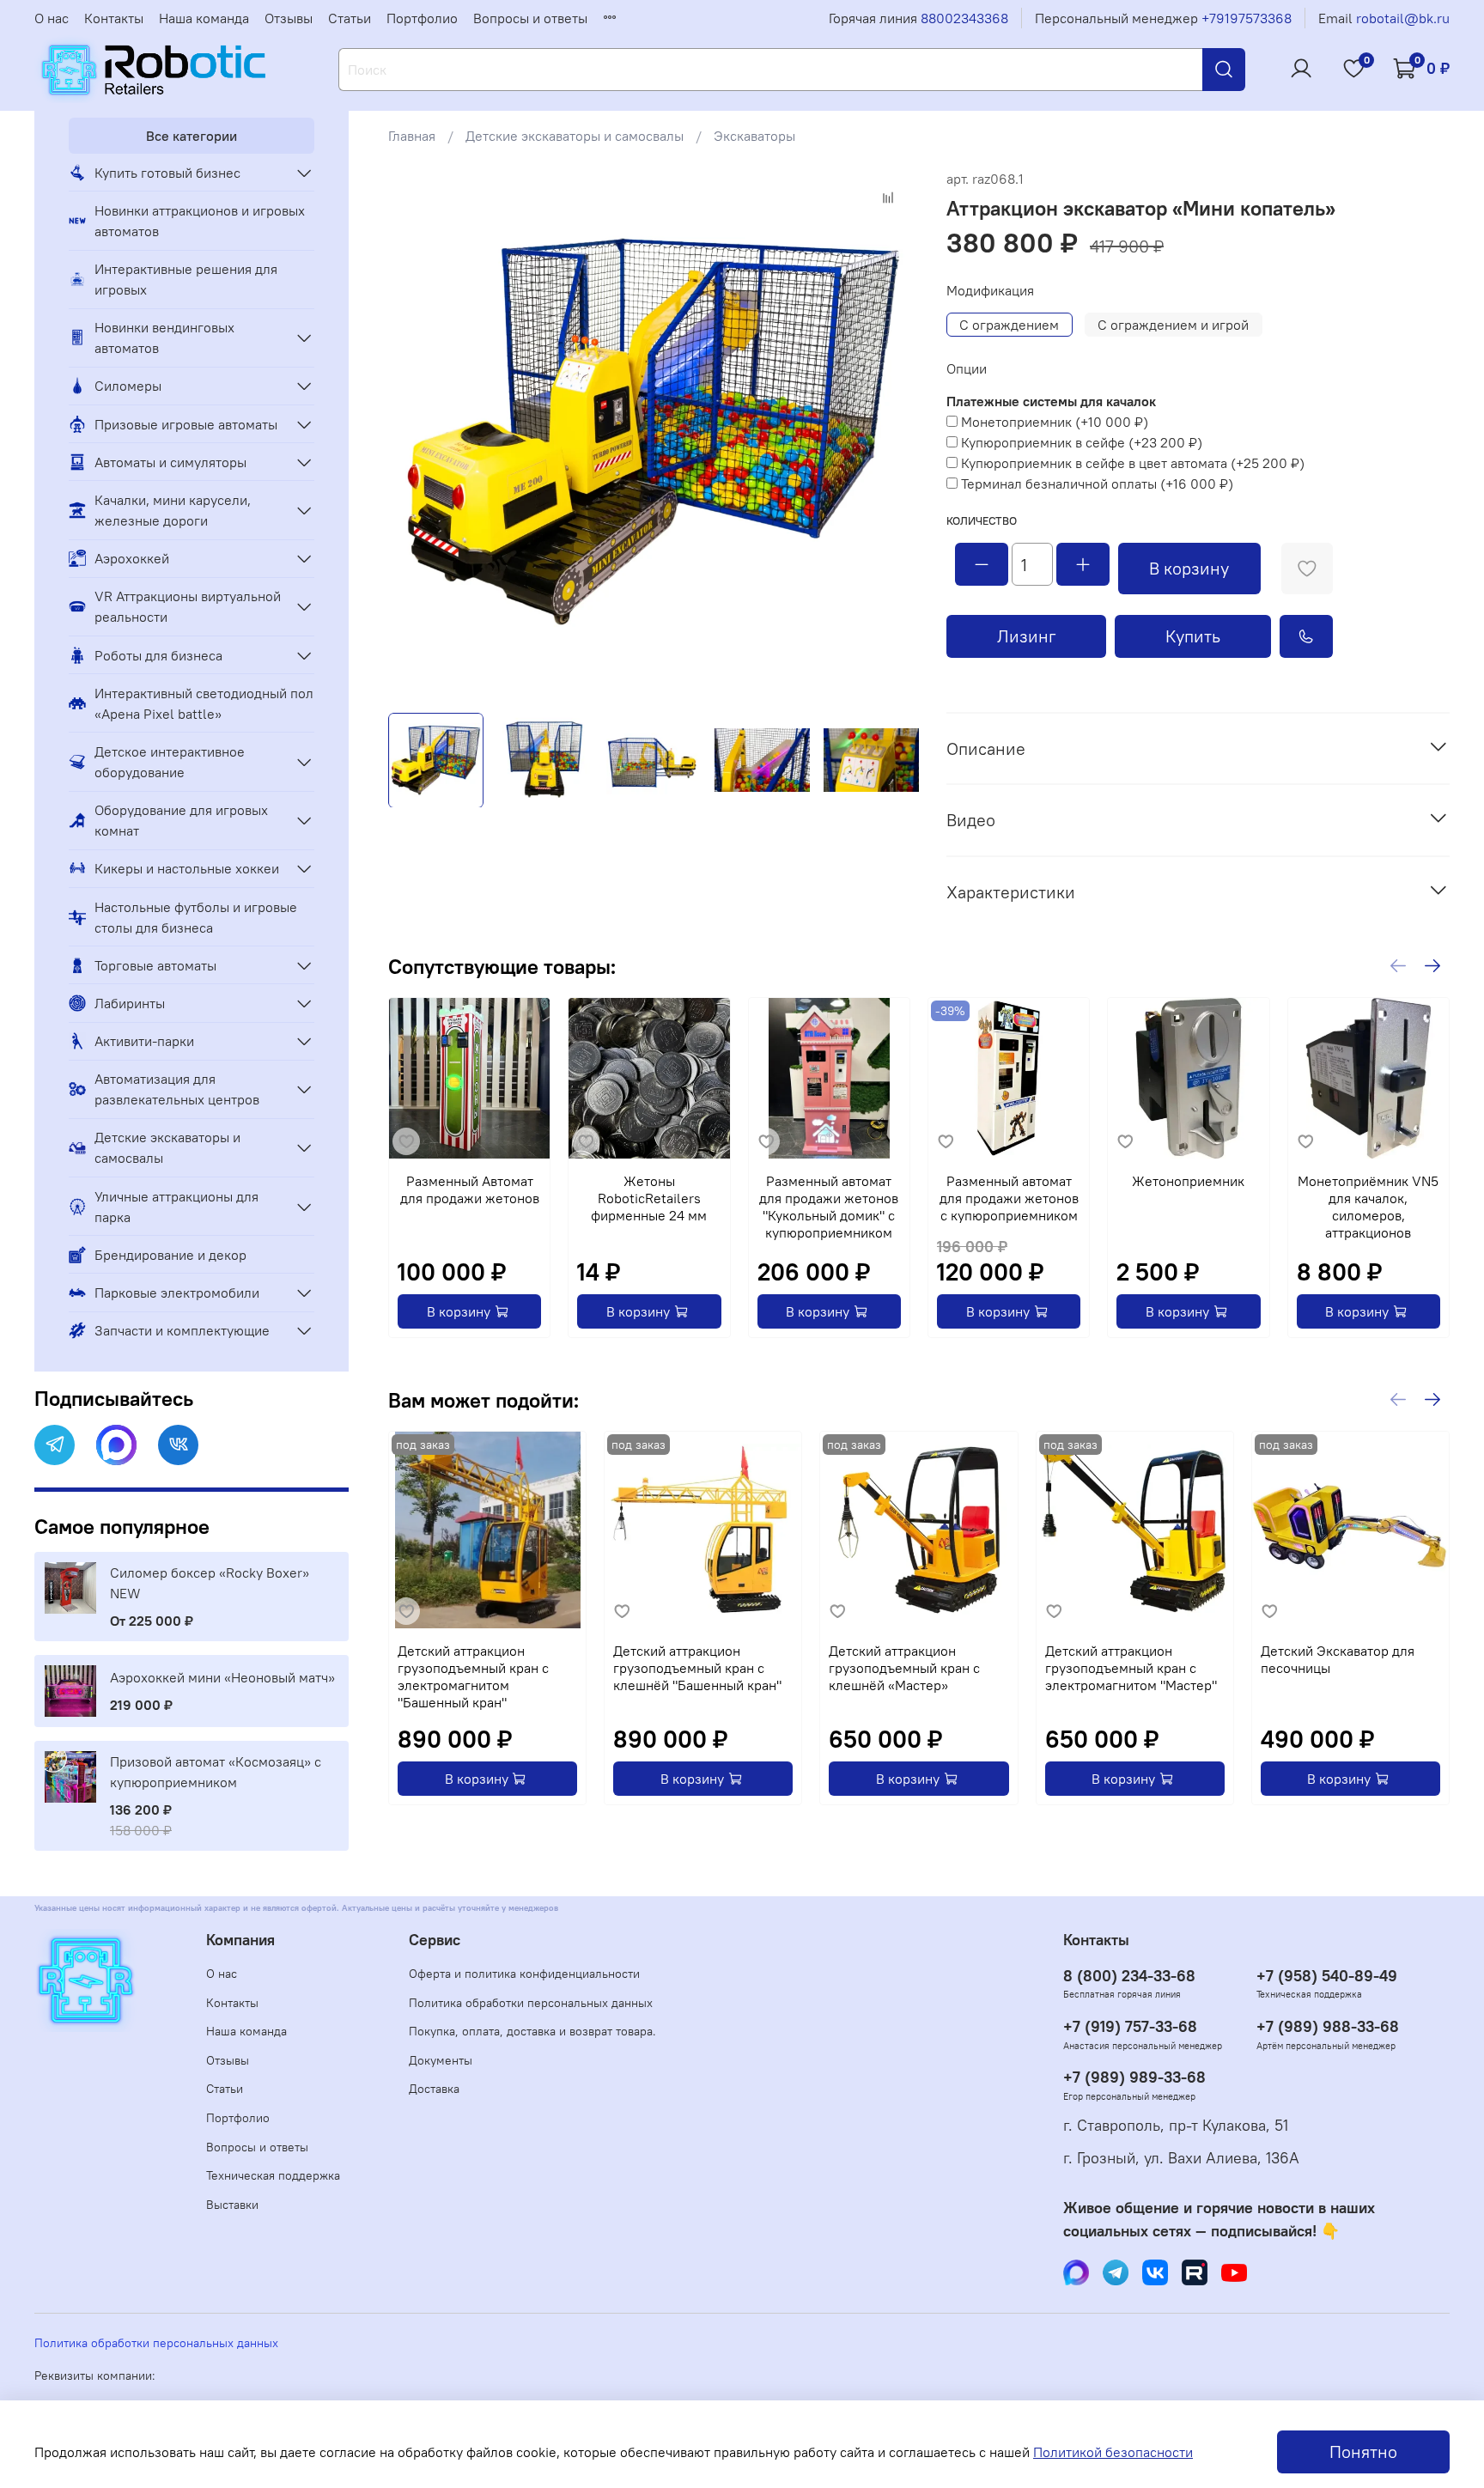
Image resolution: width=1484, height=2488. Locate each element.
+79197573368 (1247, 18)
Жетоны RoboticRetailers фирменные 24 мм (649, 1199)
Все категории (192, 136)
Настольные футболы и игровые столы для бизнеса (196, 917)
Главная (412, 136)
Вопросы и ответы (530, 18)
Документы (441, 2060)
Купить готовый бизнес (167, 173)
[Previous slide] (416, 434)
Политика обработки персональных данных (531, 2003)
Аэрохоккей (132, 558)
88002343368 (964, 18)
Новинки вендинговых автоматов (164, 338)
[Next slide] (891, 434)
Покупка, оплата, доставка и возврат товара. (532, 2031)
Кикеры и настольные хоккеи (187, 868)
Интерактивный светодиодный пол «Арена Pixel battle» (204, 703)
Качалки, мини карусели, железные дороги (173, 510)
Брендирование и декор (170, 1255)
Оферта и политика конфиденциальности (524, 1974)
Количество (982, 521)
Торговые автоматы (155, 965)
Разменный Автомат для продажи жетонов (470, 1190)
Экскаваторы (754, 136)
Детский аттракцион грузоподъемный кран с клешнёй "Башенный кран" (697, 1668)
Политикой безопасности (1113, 2452)
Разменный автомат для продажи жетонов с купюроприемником (1009, 1199)
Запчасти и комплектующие (182, 1330)
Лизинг (1027, 636)
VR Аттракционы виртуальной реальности (188, 606)
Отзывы (289, 18)
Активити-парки (144, 1041)
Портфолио (422, 18)
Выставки (232, 2205)
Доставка (434, 2089)
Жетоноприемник (1188, 1182)
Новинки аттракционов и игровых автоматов (200, 221)
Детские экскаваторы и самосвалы (575, 136)
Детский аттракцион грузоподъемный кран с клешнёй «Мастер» (904, 1668)
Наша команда (204, 18)
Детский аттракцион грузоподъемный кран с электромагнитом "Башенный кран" (473, 1676)
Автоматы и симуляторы (170, 462)
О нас (52, 18)
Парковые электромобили (177, 1293)
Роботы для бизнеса (158, 655)
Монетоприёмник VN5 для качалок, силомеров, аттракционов (1368, 1208)
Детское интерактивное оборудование (170, 762)
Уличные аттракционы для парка (176, 1207)
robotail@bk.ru (1403, 18)
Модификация (990, 291)
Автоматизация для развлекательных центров (177, 1089)
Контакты (114, 18)
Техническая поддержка (273, 2175)
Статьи (350, 18)
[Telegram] (55, 1445)
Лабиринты (130, 1003)
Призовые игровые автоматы (186, 424)
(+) (1055, 422)
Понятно (1363, 2452)
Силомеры (128, 386)
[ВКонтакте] (178, 1445)
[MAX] (116, 1445)
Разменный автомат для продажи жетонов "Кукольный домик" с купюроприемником (829, 1208)
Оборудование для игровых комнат (181, 820)
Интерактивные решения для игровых (186, 279)
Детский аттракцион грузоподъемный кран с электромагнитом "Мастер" (1131, 1668)
